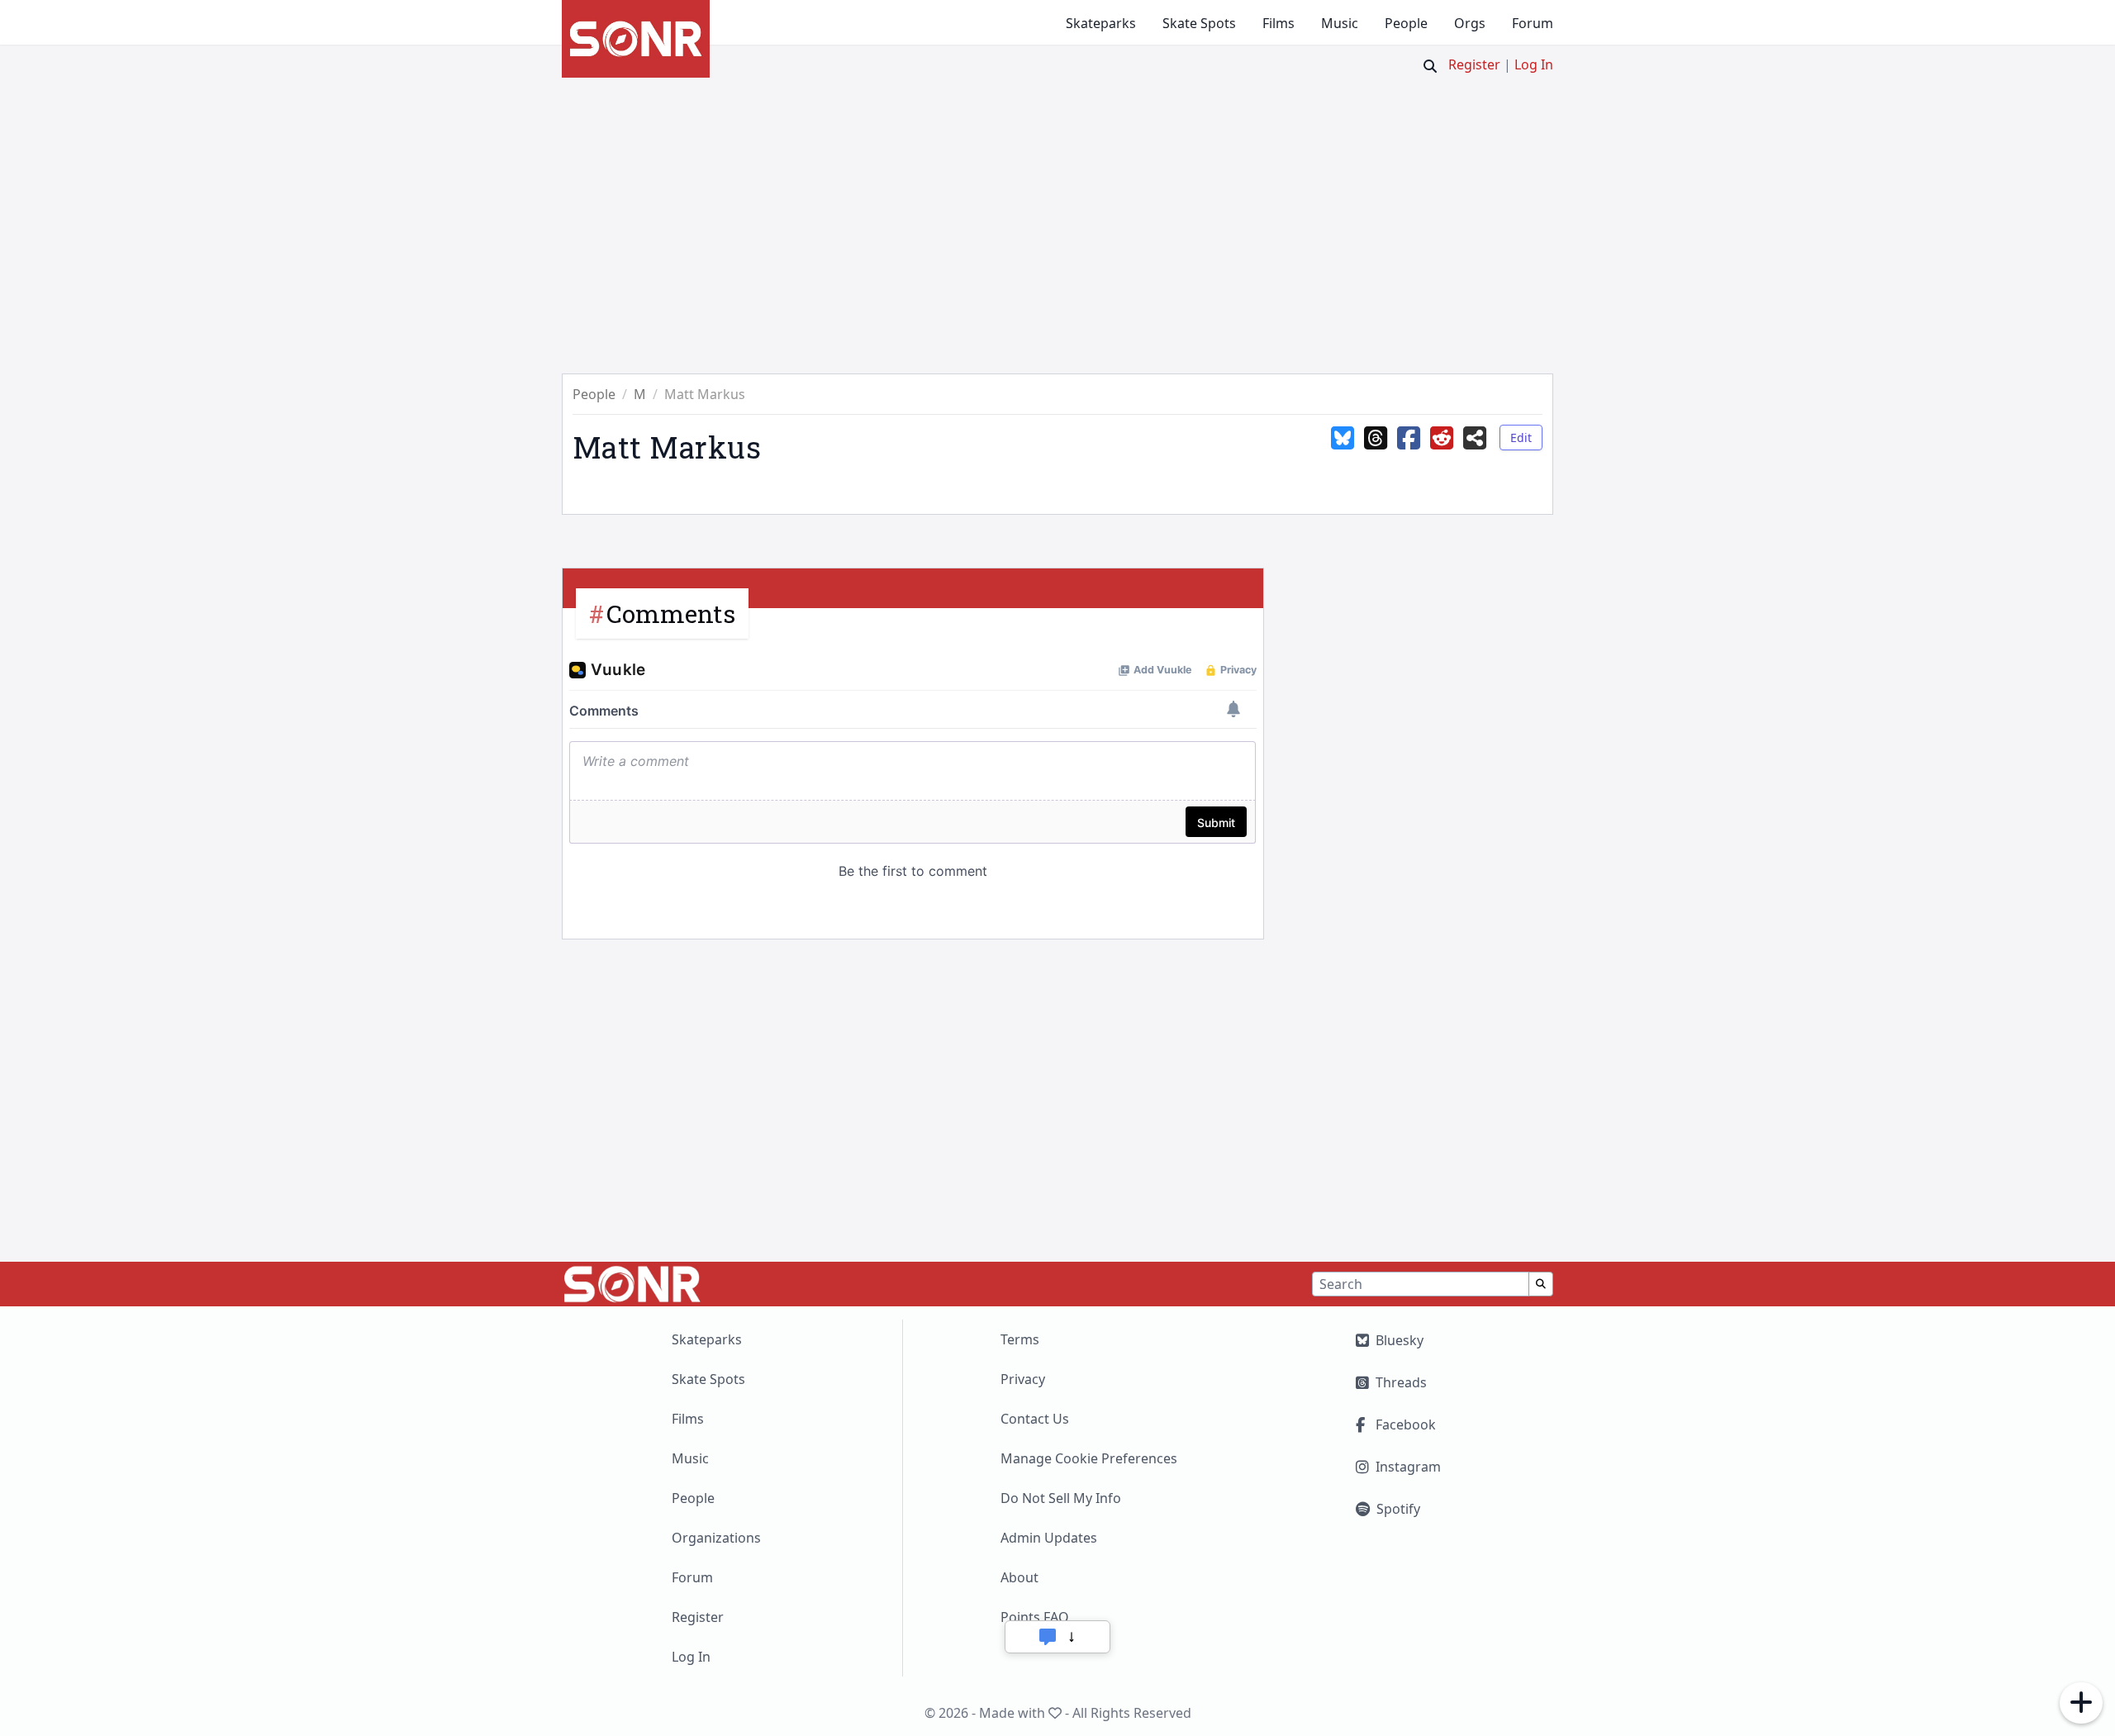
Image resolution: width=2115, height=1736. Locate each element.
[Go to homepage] (636, 39)
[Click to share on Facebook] (1409, 450)
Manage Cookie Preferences (1089, 1458)
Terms (1020, 1339)
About (1019, 1577)
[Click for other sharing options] (1475, 450)
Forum (1533, 23)
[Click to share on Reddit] (1442, 450)
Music (1340, 23)
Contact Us (1035, 1419)
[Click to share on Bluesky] (1343, 450)
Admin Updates (1049, 1538)
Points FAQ (1035, 1617)
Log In (1534, 64)
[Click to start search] (1430, 66)
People (1406, 23)
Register (1474, 64)
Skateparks (1101, 23)
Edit (1521, 438)
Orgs (1470, 23)
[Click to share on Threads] (1376, 450)
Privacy (1023, 1379)
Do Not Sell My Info (1061, 1498)
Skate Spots (1199, 23)
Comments (671, 614)
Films (1279, 23)
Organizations (716, 1538)
